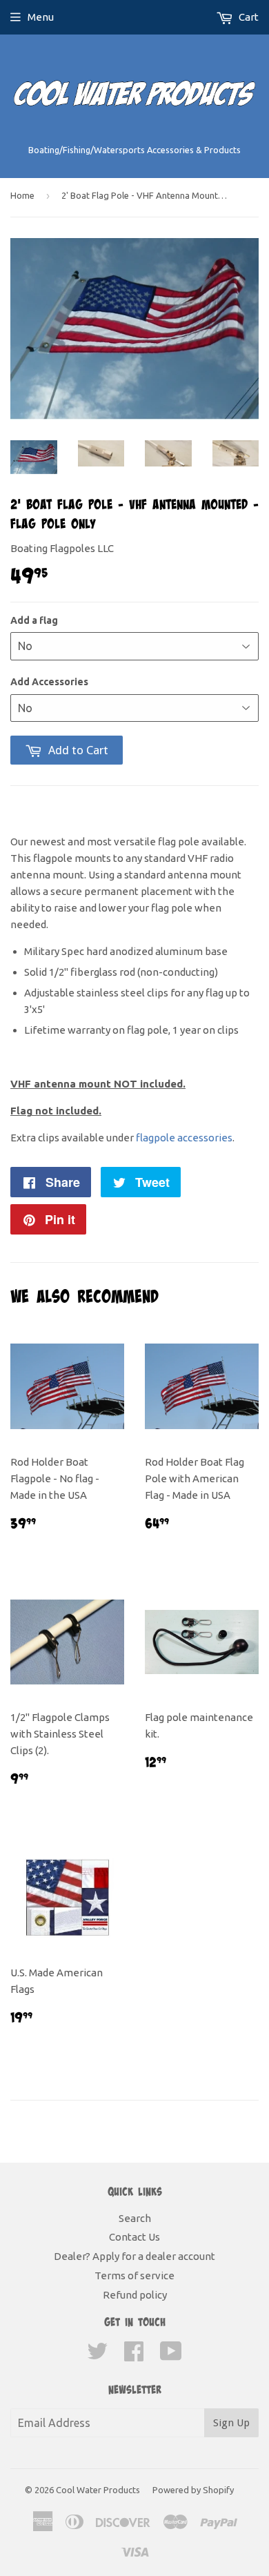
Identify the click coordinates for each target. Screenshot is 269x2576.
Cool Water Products (98, 2490)
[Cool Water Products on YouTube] (171, 2356)
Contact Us (134, 2237)
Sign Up (231, 2423)
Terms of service (134, 2275)
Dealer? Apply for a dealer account (134, 2256)
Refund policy (135, 2295)
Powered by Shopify (193, 2490)
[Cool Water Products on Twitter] (97, 2356)
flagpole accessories (184, 1138)
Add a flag (34, 620)
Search (135, 2218)
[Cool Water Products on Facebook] (134, 2356)
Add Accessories (49, 682)
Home (22, 195)
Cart (248, 17)
